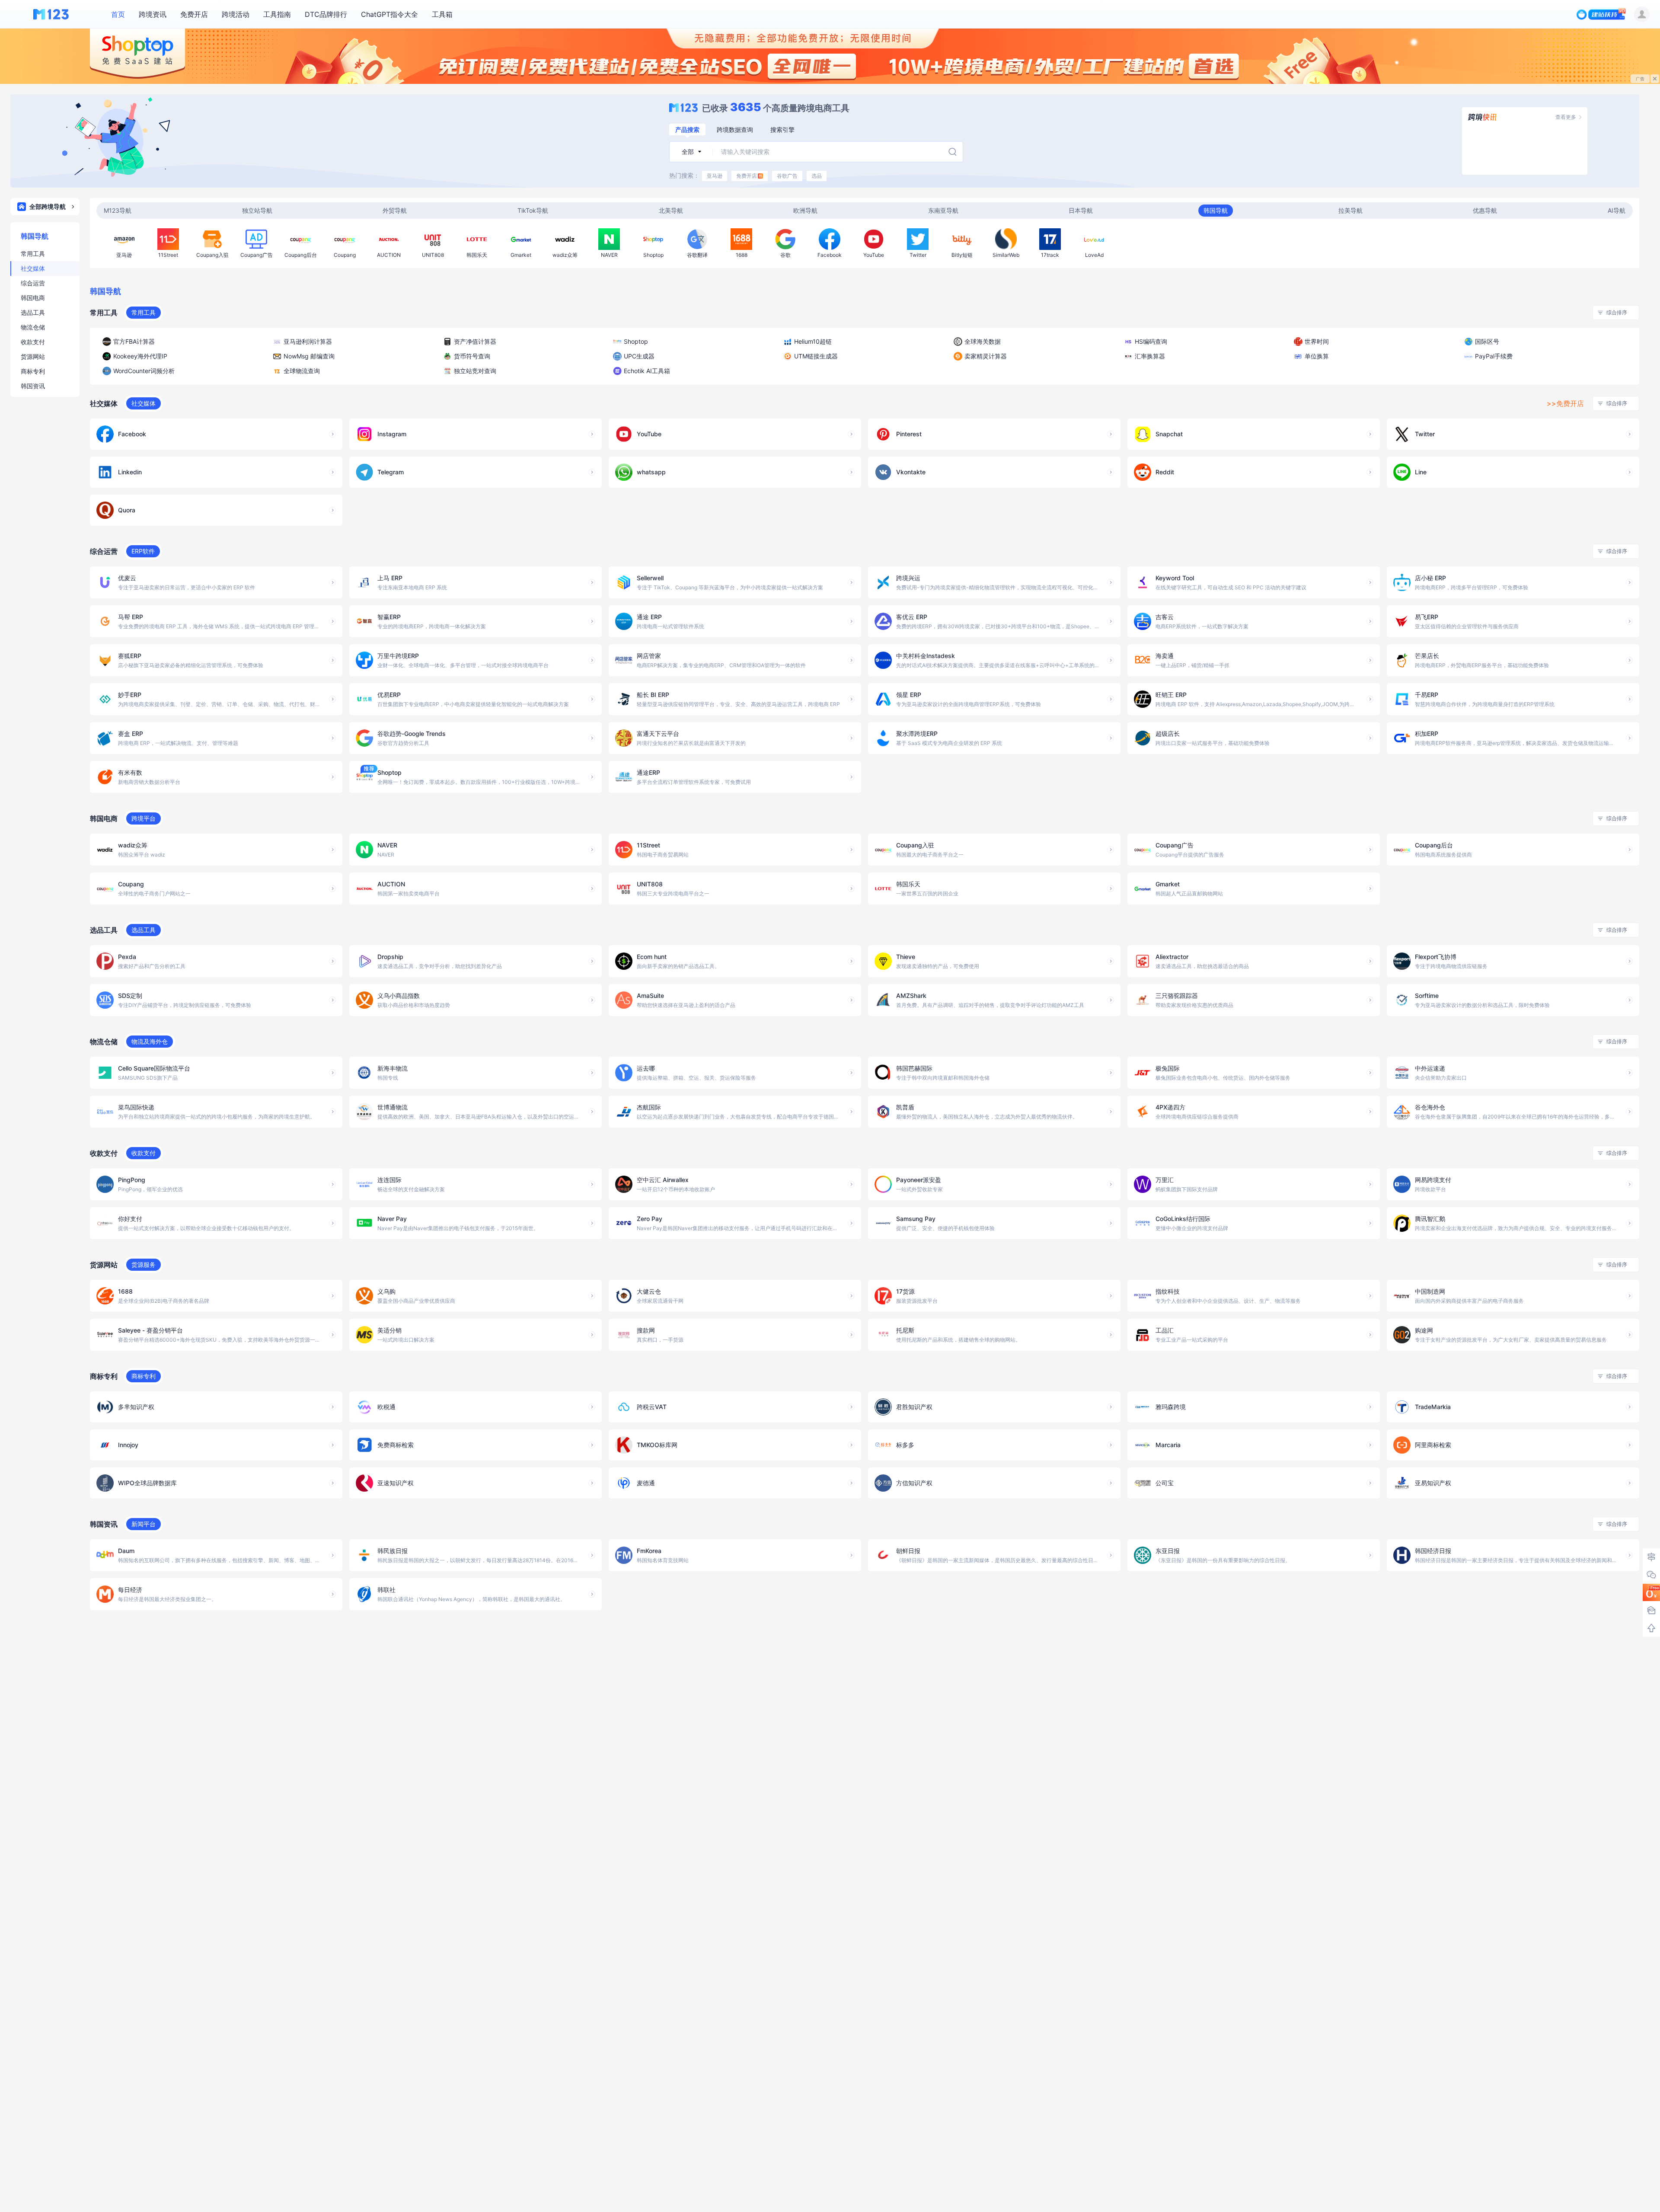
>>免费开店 (1565, 403)
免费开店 (194, 14)
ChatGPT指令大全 (389, 14)
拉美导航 (1350, 210)
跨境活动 (236, 14)
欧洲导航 (805, 210)
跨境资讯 (153, 14)
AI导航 (1617, 210)
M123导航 (118, 210)
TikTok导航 (533, 210)
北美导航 (671, 210)
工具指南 (277, 14)
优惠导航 (1485, 210)
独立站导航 (257, 210)
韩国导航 (1216, 210)
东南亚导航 (943, 210)
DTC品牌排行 (326, 14)
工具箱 (442, 14)
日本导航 (1081, 210)
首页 (118, 14)
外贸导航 (395, 210)
